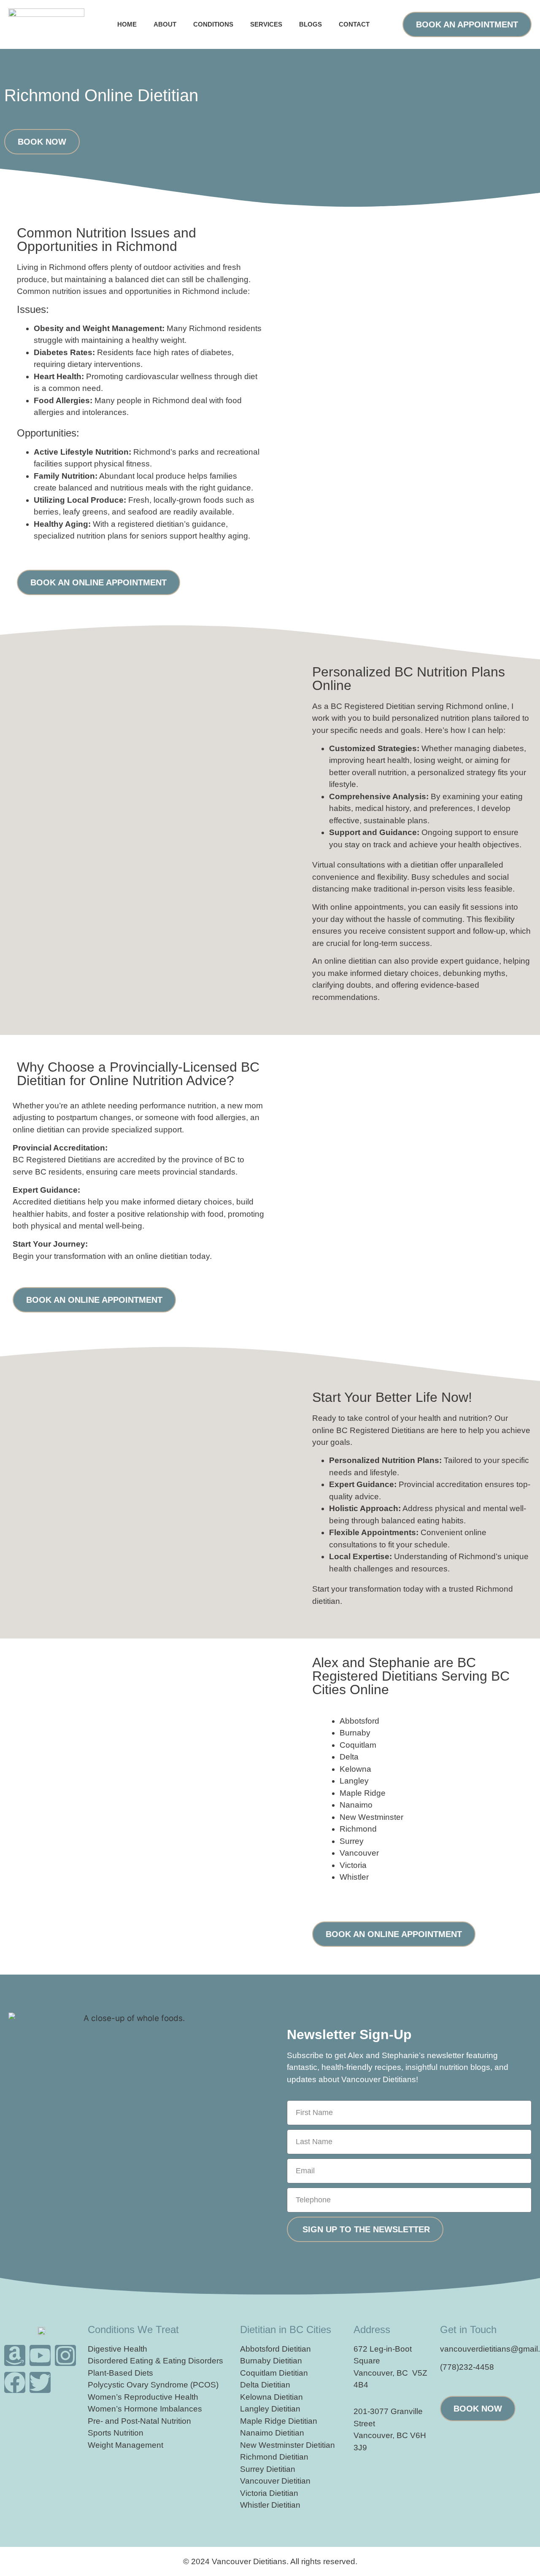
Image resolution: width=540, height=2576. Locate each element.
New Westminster (371, 1817)
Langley (354, 1781)
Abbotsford (359, 1721)
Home (127, 24)
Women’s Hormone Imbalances (145, 2409)
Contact (354, 24)
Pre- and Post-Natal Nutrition (139, 2421)
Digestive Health (117, 2349)
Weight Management (126, 2445)
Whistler (354, 1877)
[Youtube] (40, 2355)
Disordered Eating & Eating (137, 2361)
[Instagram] (65, 2355)
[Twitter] (40, 2382)
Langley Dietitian (270, 2409)
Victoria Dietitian (269, 2493)
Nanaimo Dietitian (272, 2433)
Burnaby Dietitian (271, 2361)
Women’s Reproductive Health (143, 2397)
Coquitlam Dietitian (274, 2373)
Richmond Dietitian (274, 2457)
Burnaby (355, 1733)
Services (266, 24)
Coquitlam (358, 1745)
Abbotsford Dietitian (275, 2349)
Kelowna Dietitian (271, 2397)
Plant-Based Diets (120, 2373)
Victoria (353, 1865)
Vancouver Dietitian (275, 2481)
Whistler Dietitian (270, 2505)
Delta (349, 1757)
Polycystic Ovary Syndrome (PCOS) (153, 2385)
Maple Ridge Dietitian (279, 2421)
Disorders (206, 2361)
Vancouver (359, 1853)
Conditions (213, 24)
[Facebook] (15, 2382)
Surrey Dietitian (268, 2469)
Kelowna (355, 1769)
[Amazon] (15, 2355)
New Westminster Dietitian (288, 2445)
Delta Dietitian (265, 2385)
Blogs (310, 24)
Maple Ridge (363, 1793)
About (165, 24)
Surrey (352, 1841)
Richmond (358, 1829)
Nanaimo (356, 1805)
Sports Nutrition (116, 2433)
